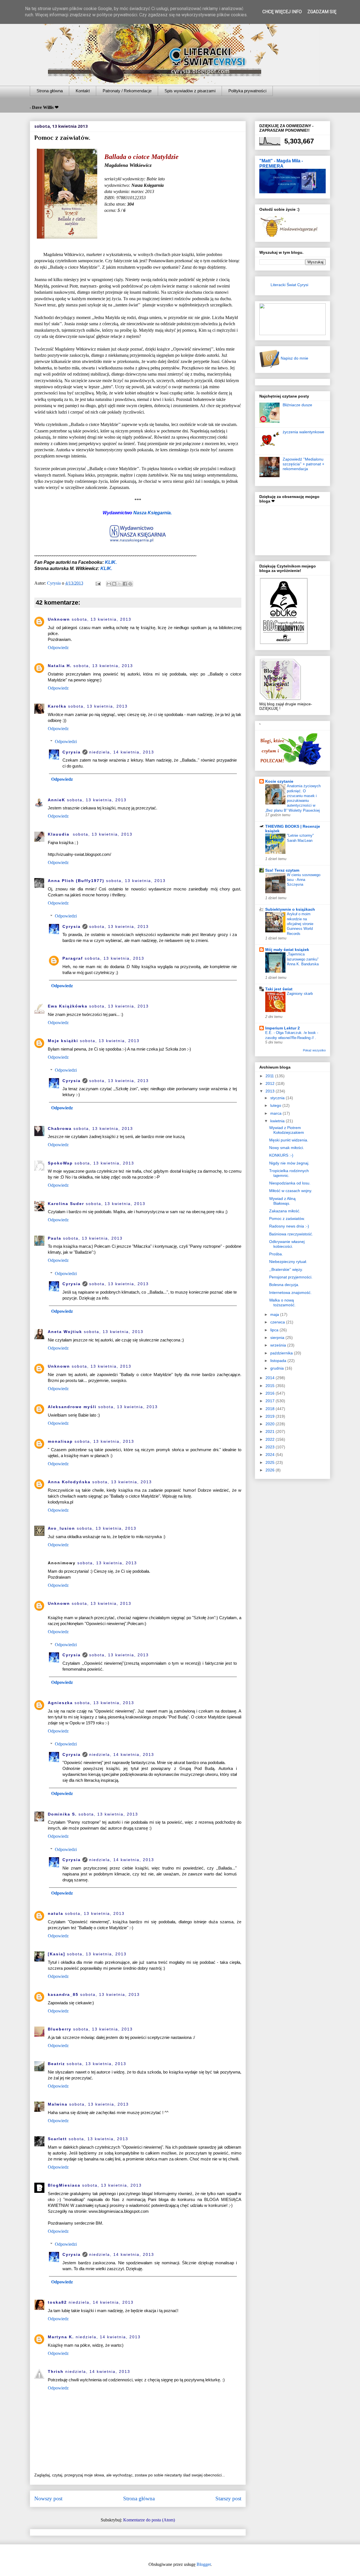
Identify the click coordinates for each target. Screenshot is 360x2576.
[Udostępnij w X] (120, 584)
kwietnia (278, 1121)
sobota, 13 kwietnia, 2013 (102, 619)
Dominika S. (62, 1814)
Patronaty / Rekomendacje (127, 91)
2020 (271, 1424)
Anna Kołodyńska (69, 1482)
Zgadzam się (322, 12)
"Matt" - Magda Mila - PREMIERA (281, 163)
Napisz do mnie (294, 358)
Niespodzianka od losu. (290, 1183)
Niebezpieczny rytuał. (288, 1262)
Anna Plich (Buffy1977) (76, 881)
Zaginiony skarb (300, 994)
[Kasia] (57, 1954)
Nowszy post (48, 2498)
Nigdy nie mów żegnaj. (289, 1163)
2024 (271, 1455)
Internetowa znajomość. (290, 1293)
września (279, 1345)
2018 (271, 1409)
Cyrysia (72, 752)
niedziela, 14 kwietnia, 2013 (122, 752)
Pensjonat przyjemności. (291, 1277)
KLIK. (111, 562)
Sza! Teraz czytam (282, 870)
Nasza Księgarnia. (153, 513)
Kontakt (83, 91)
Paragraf (73, 958)
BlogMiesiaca (64, 2185)
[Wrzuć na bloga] (114, 584)
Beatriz (56, 2064)
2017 (271, 1401)
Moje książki (63, 1041)
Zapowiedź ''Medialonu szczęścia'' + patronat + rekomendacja (303, 464)
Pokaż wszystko (314, 1050)
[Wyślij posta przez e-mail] (98, 583)
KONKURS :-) (281, 1155)
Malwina (58, 2104)
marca (276, 1113)
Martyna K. (61, 2337)
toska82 (57, 2302)
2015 (271, 1386)
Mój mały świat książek (287, 950)
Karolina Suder (66, 1204)
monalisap (60, 1441)
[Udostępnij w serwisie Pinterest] (130, 584)
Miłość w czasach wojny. (291, 1191)
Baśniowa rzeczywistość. (291, 1234)
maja (275, 1314)
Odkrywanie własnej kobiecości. (287, 1244)
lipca (275, 1330)
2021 (271, 1431)
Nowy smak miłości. (287, 1148)
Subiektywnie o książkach (290, 909)
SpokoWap (60, 1163)
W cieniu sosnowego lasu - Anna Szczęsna (304, 880)
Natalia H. (60, 666)
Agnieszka (60, 1703)
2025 (271, 1462)
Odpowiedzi (66, 741)
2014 (271, 1378)
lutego (276, 1105)
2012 (271, 1083)
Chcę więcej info (282, 12)
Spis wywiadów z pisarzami (190, 91)
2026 (271, 1470)
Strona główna (50, 91)
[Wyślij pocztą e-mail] (109, 584)
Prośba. (276, 1254)
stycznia (278, 1098)
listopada (279, 1361)
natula (56, 1913)
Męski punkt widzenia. (289, 1140)
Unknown (59, 619)
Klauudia (59, 834)
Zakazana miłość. (285, 1211)
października (282, 1353)
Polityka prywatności (247, 91)
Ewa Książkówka (68, 1006)
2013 (271, 1091)
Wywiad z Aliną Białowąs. (282, 1201)
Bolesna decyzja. (284, 1285)
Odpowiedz (58, 648)
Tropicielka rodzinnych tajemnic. (289, 1173)
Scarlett (57, 2139)
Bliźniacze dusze (297, 405)
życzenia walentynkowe (303, 432)
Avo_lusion (61, 1528)
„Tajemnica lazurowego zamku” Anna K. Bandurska (303, 959)
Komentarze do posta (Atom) (149, 2520)
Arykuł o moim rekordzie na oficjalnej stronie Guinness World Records (300, 924)
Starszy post (228, 2498)
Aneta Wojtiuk (65, 1332)
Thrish (56, 2371)
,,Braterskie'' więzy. (286, 1269)
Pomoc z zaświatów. (287, 1219)
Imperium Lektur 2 (283, 1028)
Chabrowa (60, 1128)
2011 (270, 1076)
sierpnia (278, 1338)
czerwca (278, 1322)
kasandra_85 (63, 1994)
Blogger (204, 2564)
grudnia (278, 1368)
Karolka (57, 706)
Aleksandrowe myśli (72, 1407)
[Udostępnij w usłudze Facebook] (125, 584)
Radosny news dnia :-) (289, 1226)
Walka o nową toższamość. (282, 1302)
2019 (271, 1416)
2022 (271, 1439)
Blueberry (60, 2029)
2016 (271, 1393)
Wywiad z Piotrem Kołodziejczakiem (287, 1130)
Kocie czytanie (279, 781)
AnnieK (57, 800)
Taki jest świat (279, 989)
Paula (55, 1238)
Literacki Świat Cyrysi (289, 285)
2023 (271, 1447)
